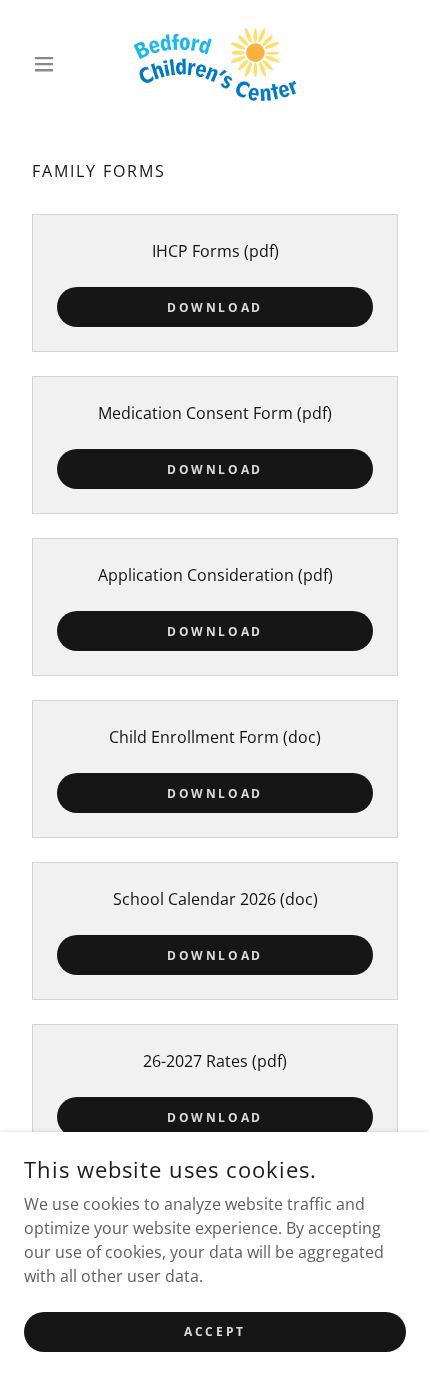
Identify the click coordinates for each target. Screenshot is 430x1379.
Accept (214, 1331)
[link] (215, 64)
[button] (52, 64)
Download (215, 307)
